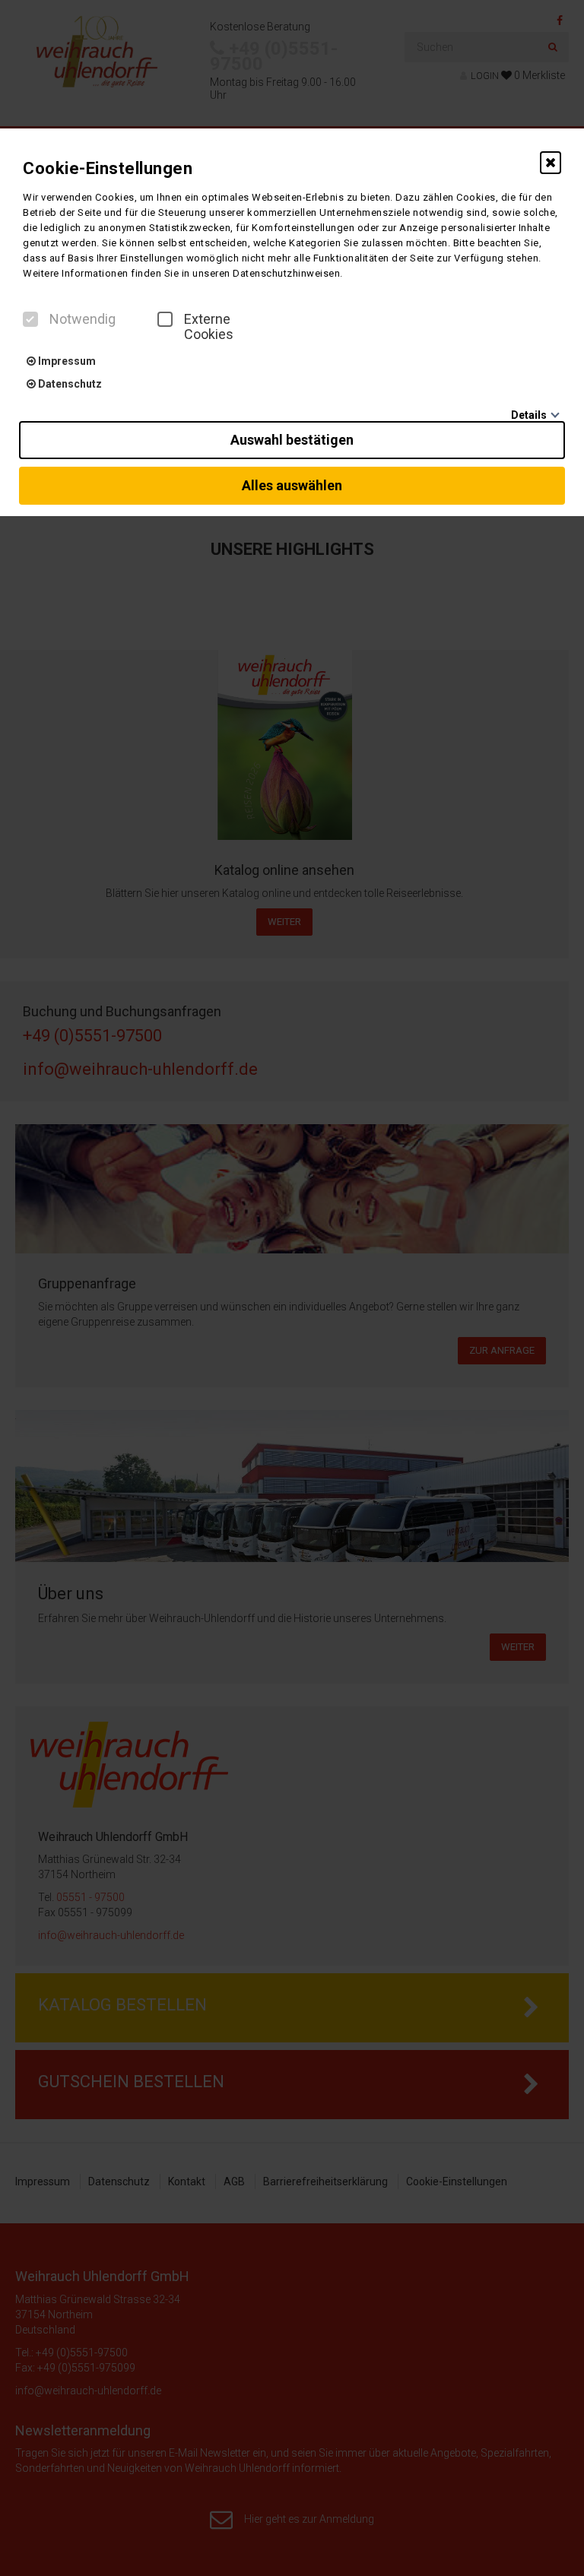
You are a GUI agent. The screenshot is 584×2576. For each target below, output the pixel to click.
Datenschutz (69, 384)
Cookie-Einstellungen (108, 168)
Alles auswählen (292, 485)
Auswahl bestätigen (292, 440)
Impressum (66, 361)
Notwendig (83, 319)
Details (529, 415)
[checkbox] (30, 319)
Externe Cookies (209, 327)
